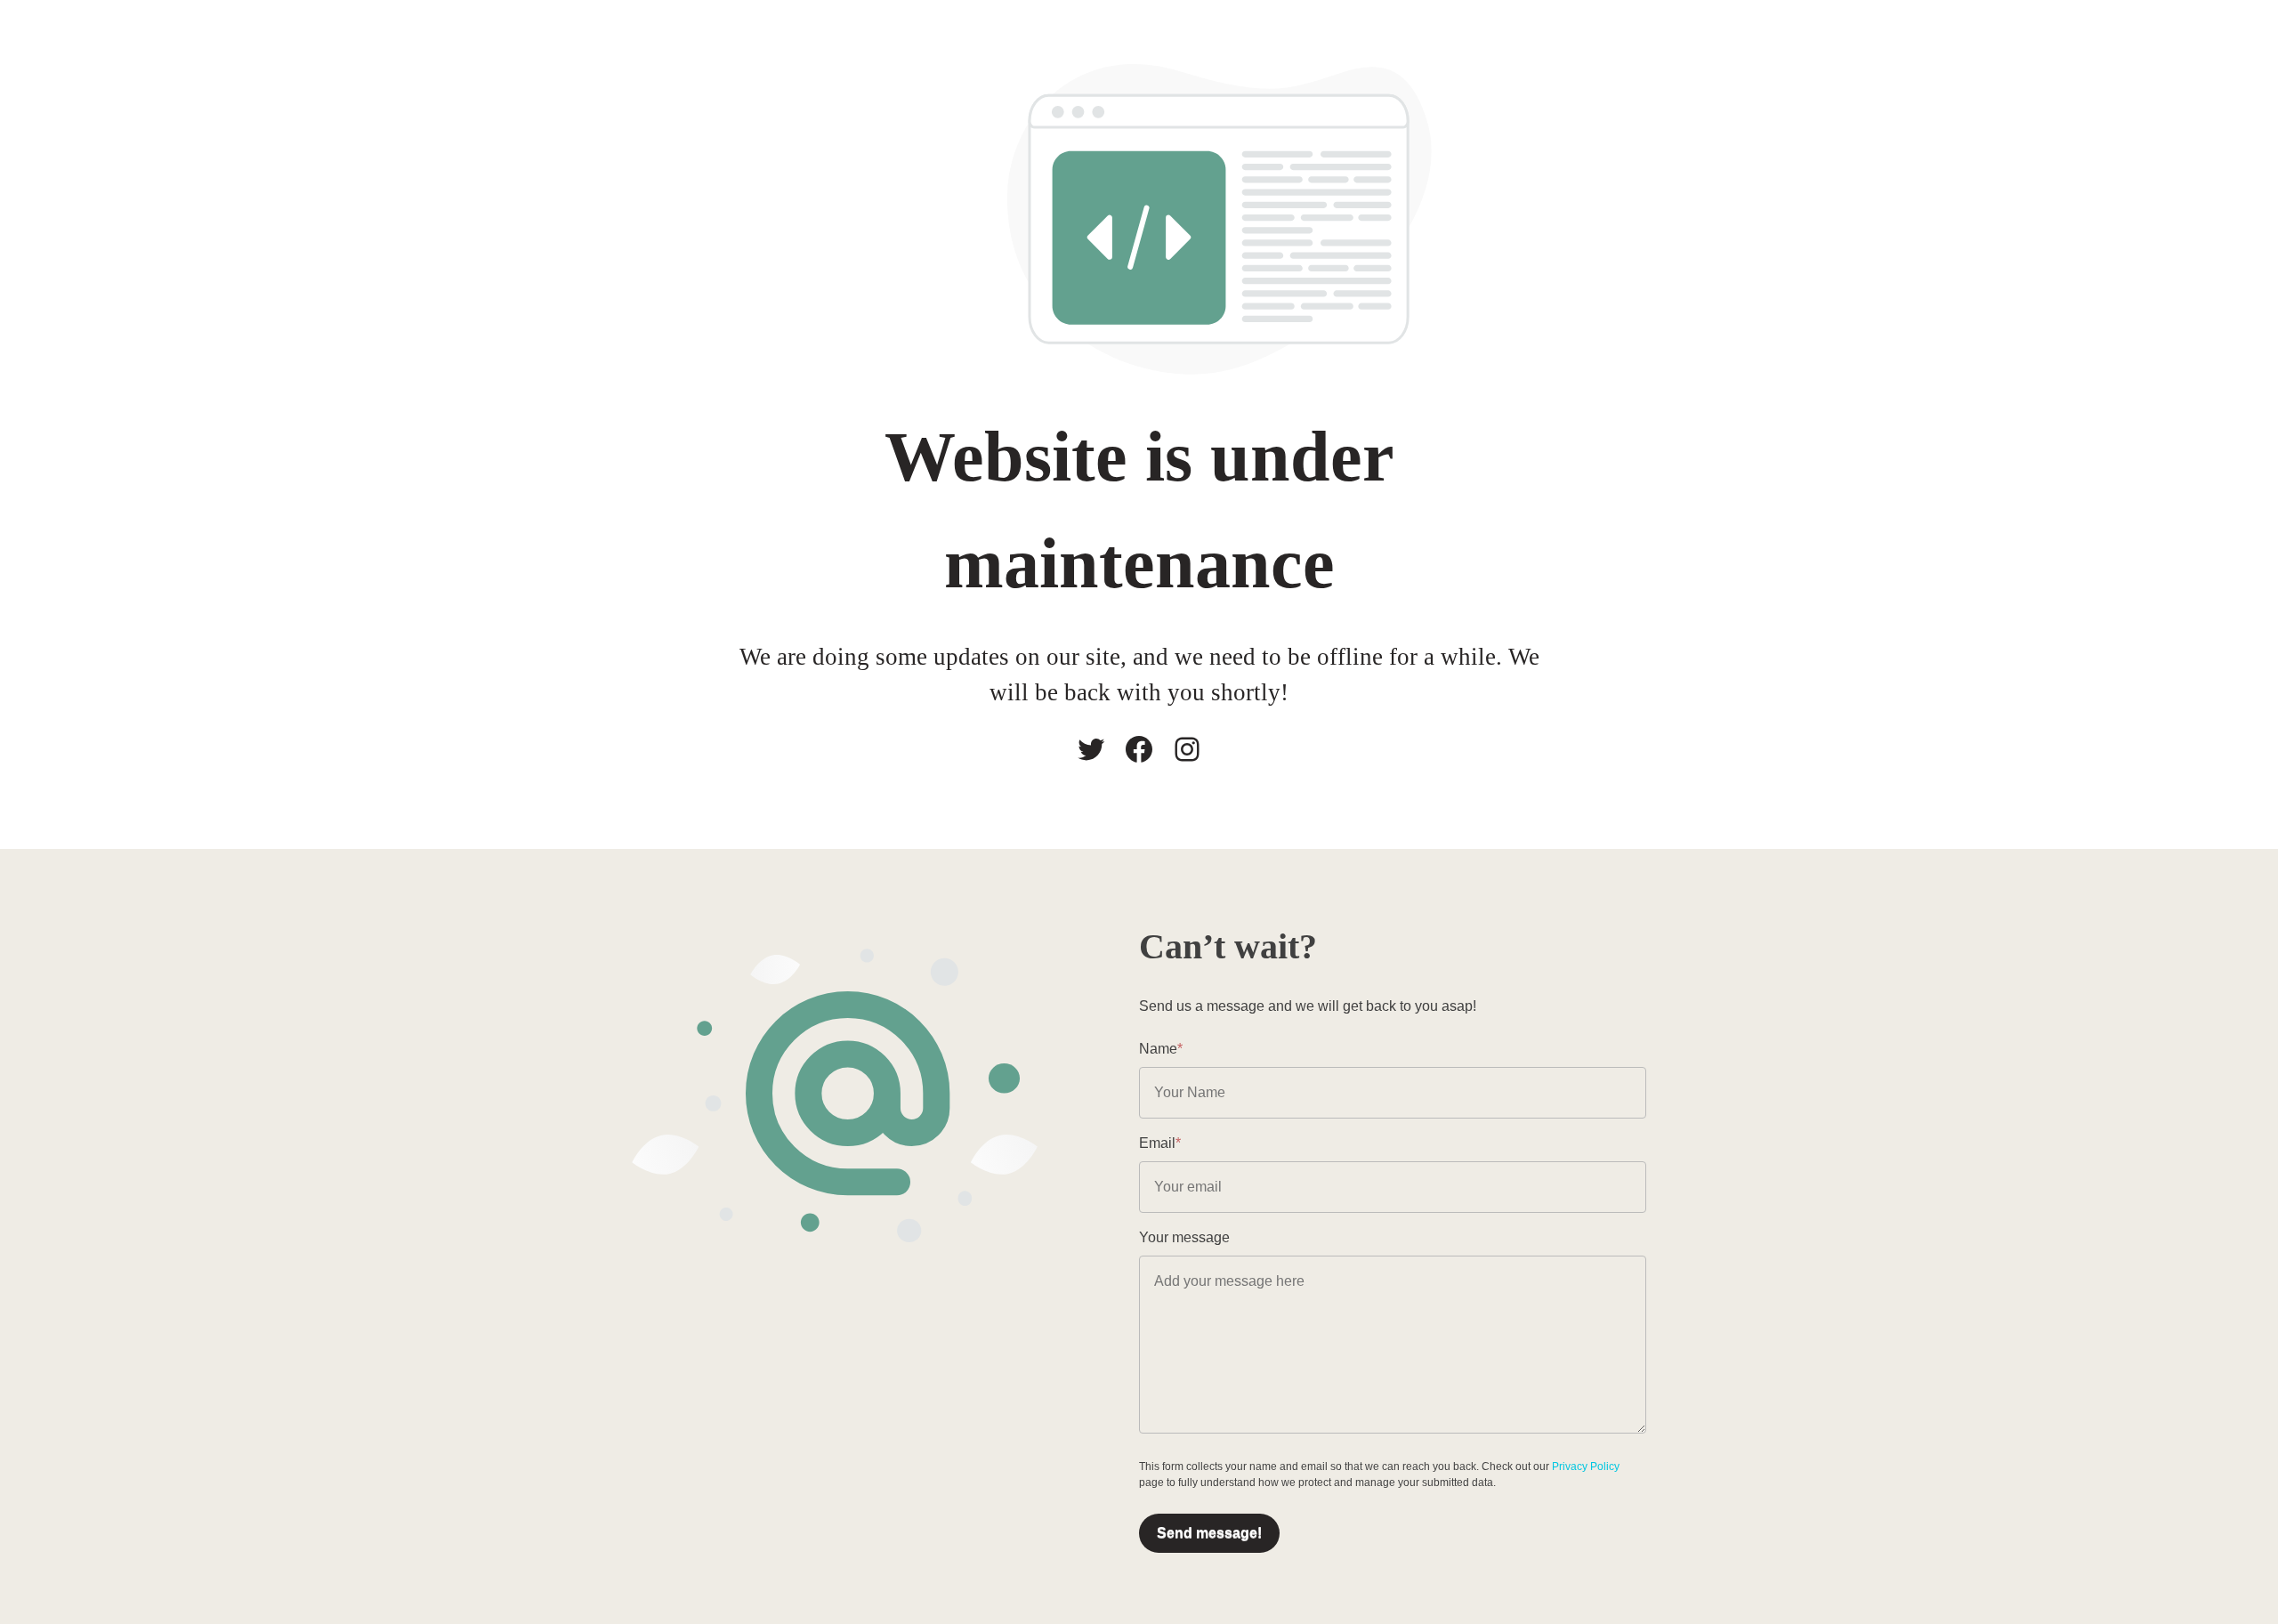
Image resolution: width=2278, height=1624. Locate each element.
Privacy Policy (1586, 1466)
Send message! (1209, 1533)
